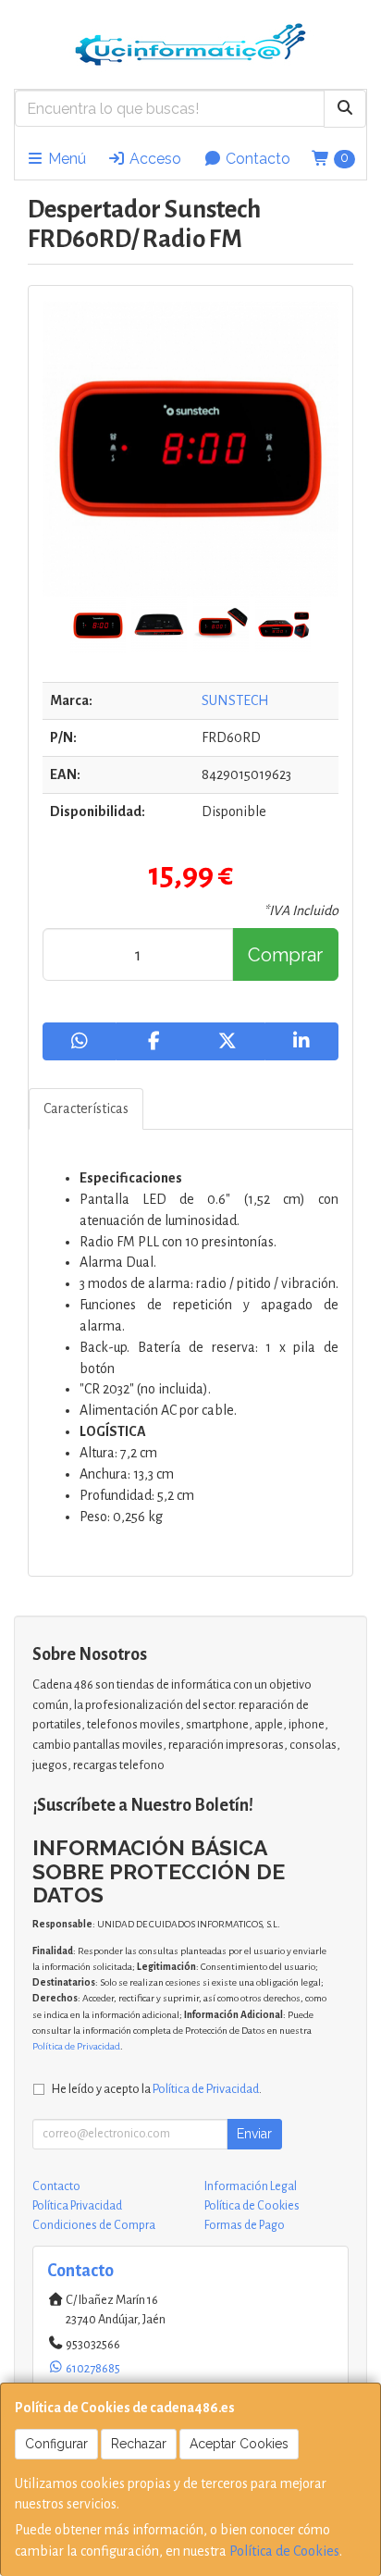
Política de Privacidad (76, 2046)
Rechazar (139, 2444)
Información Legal (251, 2186)
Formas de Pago (245, 2225)
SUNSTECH (235, 700)
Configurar (56, 2444)
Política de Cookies (284, 2551)
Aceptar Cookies (239, 2444)
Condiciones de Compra (94, 2225)
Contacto (256, 159)
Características (86, 1108)
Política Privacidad (77, 2206)
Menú (65, 159)
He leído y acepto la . (157, 2089)
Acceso (154, 159)
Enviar (254, 2134)
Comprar (285, 955)
